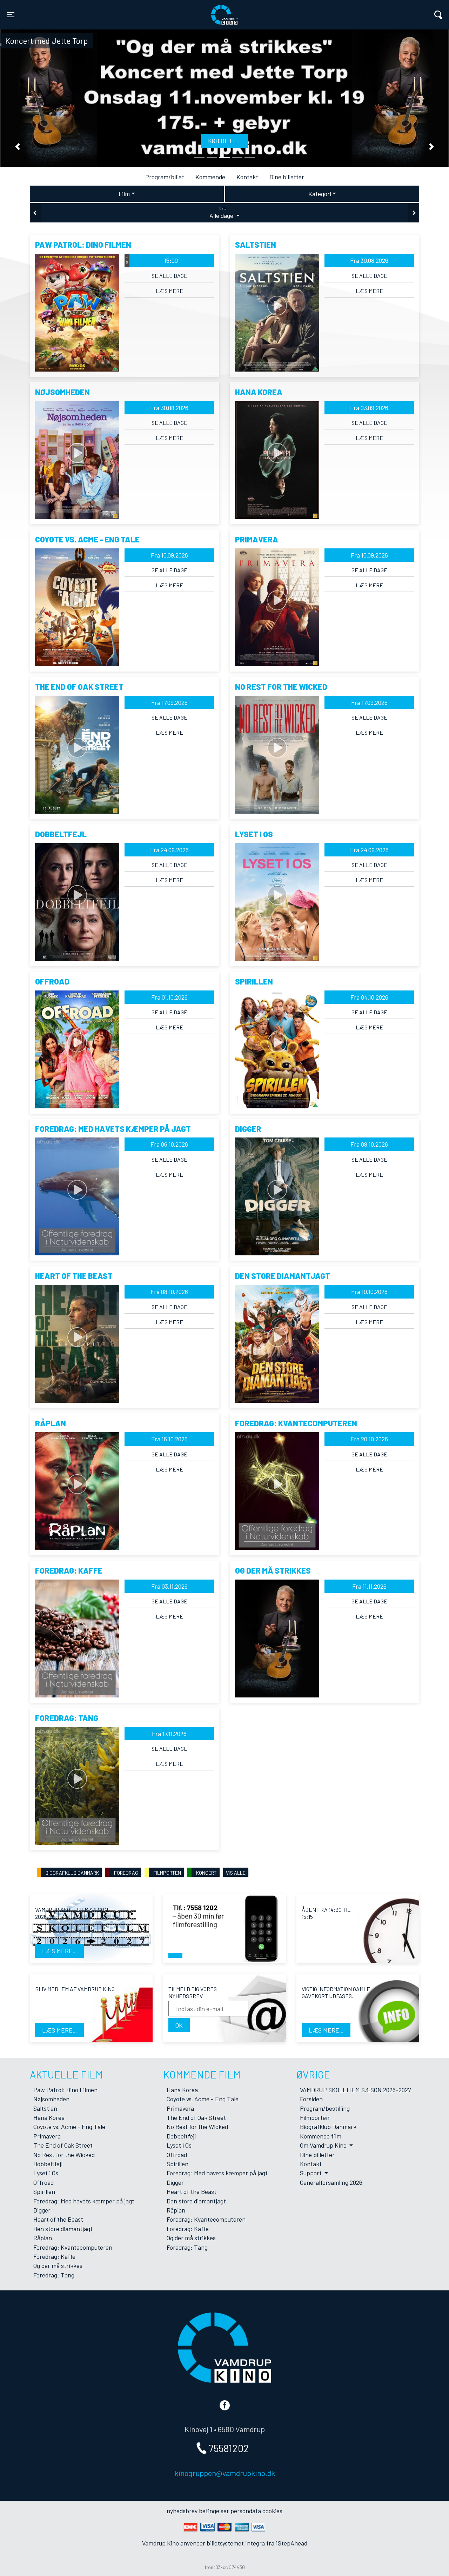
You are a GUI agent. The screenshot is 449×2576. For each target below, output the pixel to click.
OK (179, 2025)
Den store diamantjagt (63, 2229)
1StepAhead (291, 2543)
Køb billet (224, 141)
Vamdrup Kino (113, 10)
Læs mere (169, 291)
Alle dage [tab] (222, 213)
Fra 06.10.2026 (169, 1144)
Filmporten (315, 2117)
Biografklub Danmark (328, 2127)
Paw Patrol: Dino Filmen (65, 2090)
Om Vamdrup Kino (324, 2145)
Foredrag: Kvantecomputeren (73, 2247)
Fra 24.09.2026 (169, 850)
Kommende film (321, 2136)
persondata (246, 2511)
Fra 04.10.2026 (369, 997)
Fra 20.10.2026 (369, 1439)
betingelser (214, 2511)
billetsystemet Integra (236, 2543)
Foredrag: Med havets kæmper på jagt (84, 2201)
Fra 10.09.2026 (169, 555)
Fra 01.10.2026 (169, 997)
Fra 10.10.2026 (369, 1292)
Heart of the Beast (58, 2219)
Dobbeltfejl (48, 2164)
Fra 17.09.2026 (169, 702)
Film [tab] (124, 194)
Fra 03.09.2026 (369, 408)
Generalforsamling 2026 (331, 2182)
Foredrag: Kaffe (54, 2256)
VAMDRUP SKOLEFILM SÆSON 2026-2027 (355, 2090)
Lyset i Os (46, 2173)
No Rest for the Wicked (64, 2155)
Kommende (210, 177)
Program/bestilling (325, 2108)
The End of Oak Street (63, 2145)
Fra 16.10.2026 (169, 1439)
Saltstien (45, 2108)
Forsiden (311, 2099)
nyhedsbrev (182, 2511)
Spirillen (44, 2191)
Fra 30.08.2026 (369, 260)
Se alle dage (169, 276)
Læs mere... (59, 1951)
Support (311, 2173)
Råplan (43, 2238)
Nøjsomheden (51, 2099)
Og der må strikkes (58, 2265)
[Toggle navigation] (438, 15)
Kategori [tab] (320, 194)
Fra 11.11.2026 (369, 1586)
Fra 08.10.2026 (369, 1144)
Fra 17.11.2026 (169, 1734)
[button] (18, 147)
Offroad (43, 2182)
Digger (42, 2210)
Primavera (47, 2136)
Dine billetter (287, 177)
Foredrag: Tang (54, 2275)
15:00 (152, 260)
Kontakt (247, 177)
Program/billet (165, 177)
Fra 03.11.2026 (169, 1586)
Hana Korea (49, 2117)
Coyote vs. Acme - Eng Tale (69, 2127)
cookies (272, 2511)
